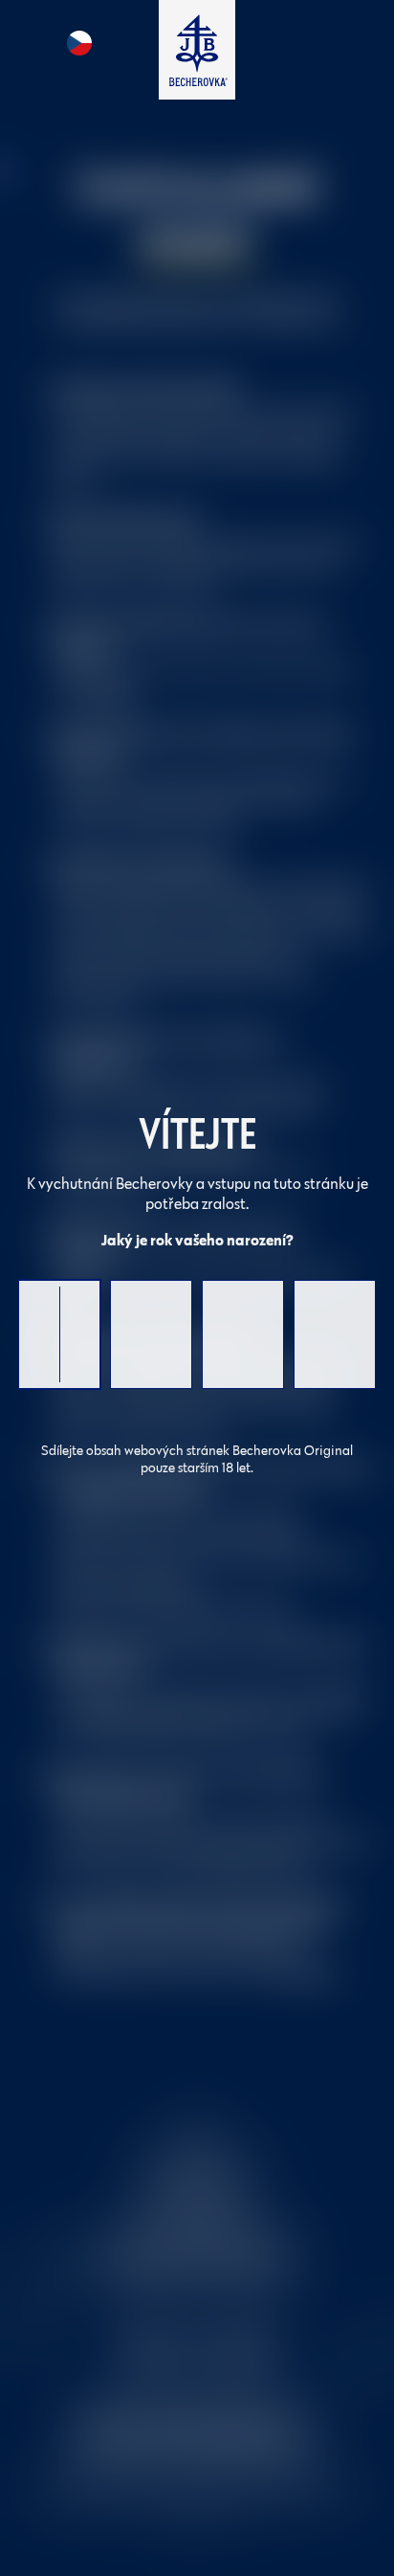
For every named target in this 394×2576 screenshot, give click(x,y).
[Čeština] (79, 43)
